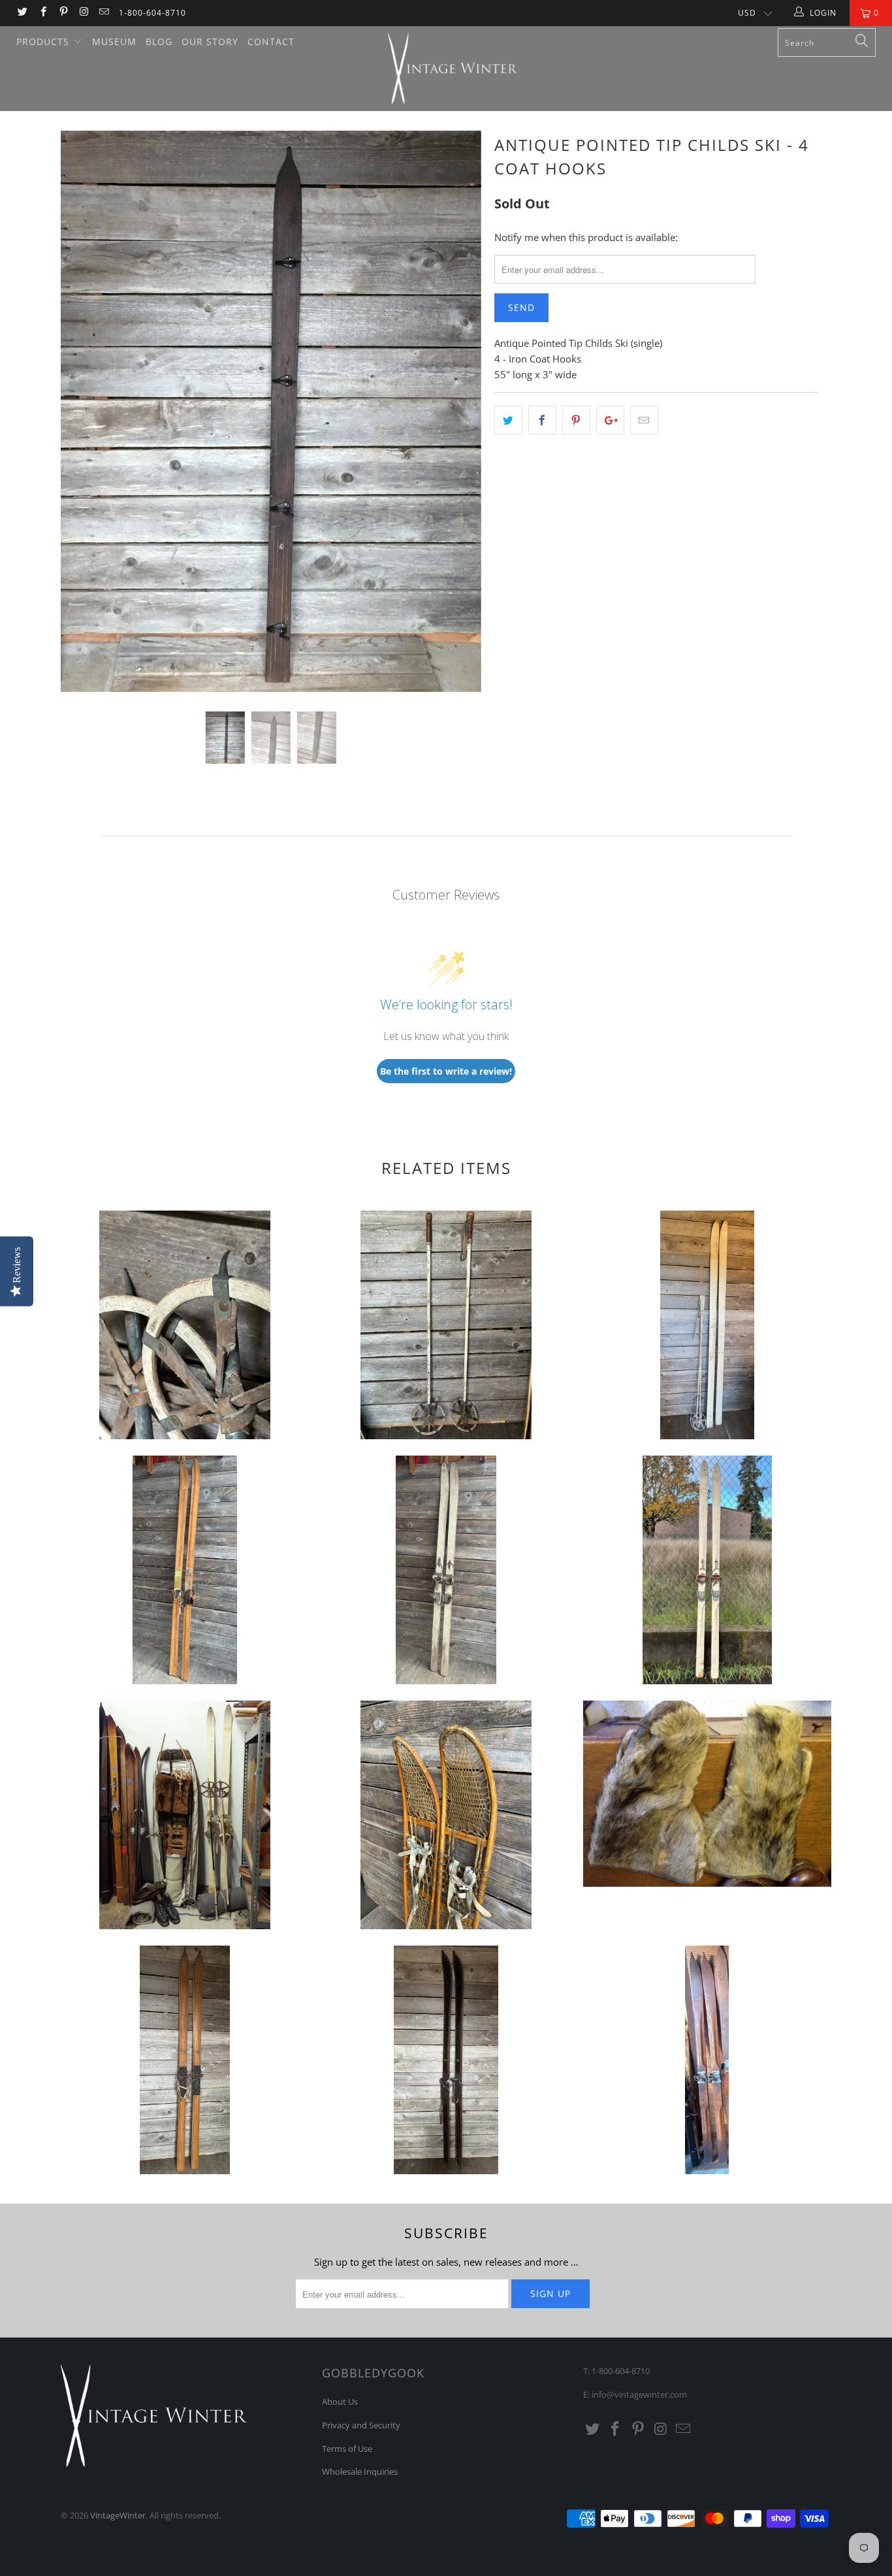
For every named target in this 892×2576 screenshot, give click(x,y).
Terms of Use (347, 2449)
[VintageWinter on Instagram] (83, 13)
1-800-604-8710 (152, 13)
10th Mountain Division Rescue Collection (185, 1815)
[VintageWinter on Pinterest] (63, 13)
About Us (340, 2402)
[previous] (83, 421)
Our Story (210, 41)
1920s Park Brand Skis (446, 2060)
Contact (271, 41)
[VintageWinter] (453, 69)
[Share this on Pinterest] (576, 420)
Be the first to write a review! (446, 1071)
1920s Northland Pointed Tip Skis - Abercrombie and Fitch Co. (185, 2060)
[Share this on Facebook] (542, 420)
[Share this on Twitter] (508, 420)
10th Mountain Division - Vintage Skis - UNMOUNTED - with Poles (707, 1325)
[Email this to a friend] (644, 420)
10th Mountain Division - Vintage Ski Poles (185, 1325)
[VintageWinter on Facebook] (42, 13)
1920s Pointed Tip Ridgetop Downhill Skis (707, 2060)
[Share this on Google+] (610, 420)
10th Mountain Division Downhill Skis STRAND (707, 1570)
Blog (159, 41)
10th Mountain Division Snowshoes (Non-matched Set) (446, 1815)
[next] (459, 421)
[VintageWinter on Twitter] (22, 13)
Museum (114, 41)
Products (44, 41)
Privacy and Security (361, 2425)
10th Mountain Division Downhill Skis (185, 1570)
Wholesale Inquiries (360, 2471)
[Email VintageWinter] (104, 13)
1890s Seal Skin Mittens (707, 1794)
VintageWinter (118, 2515)
